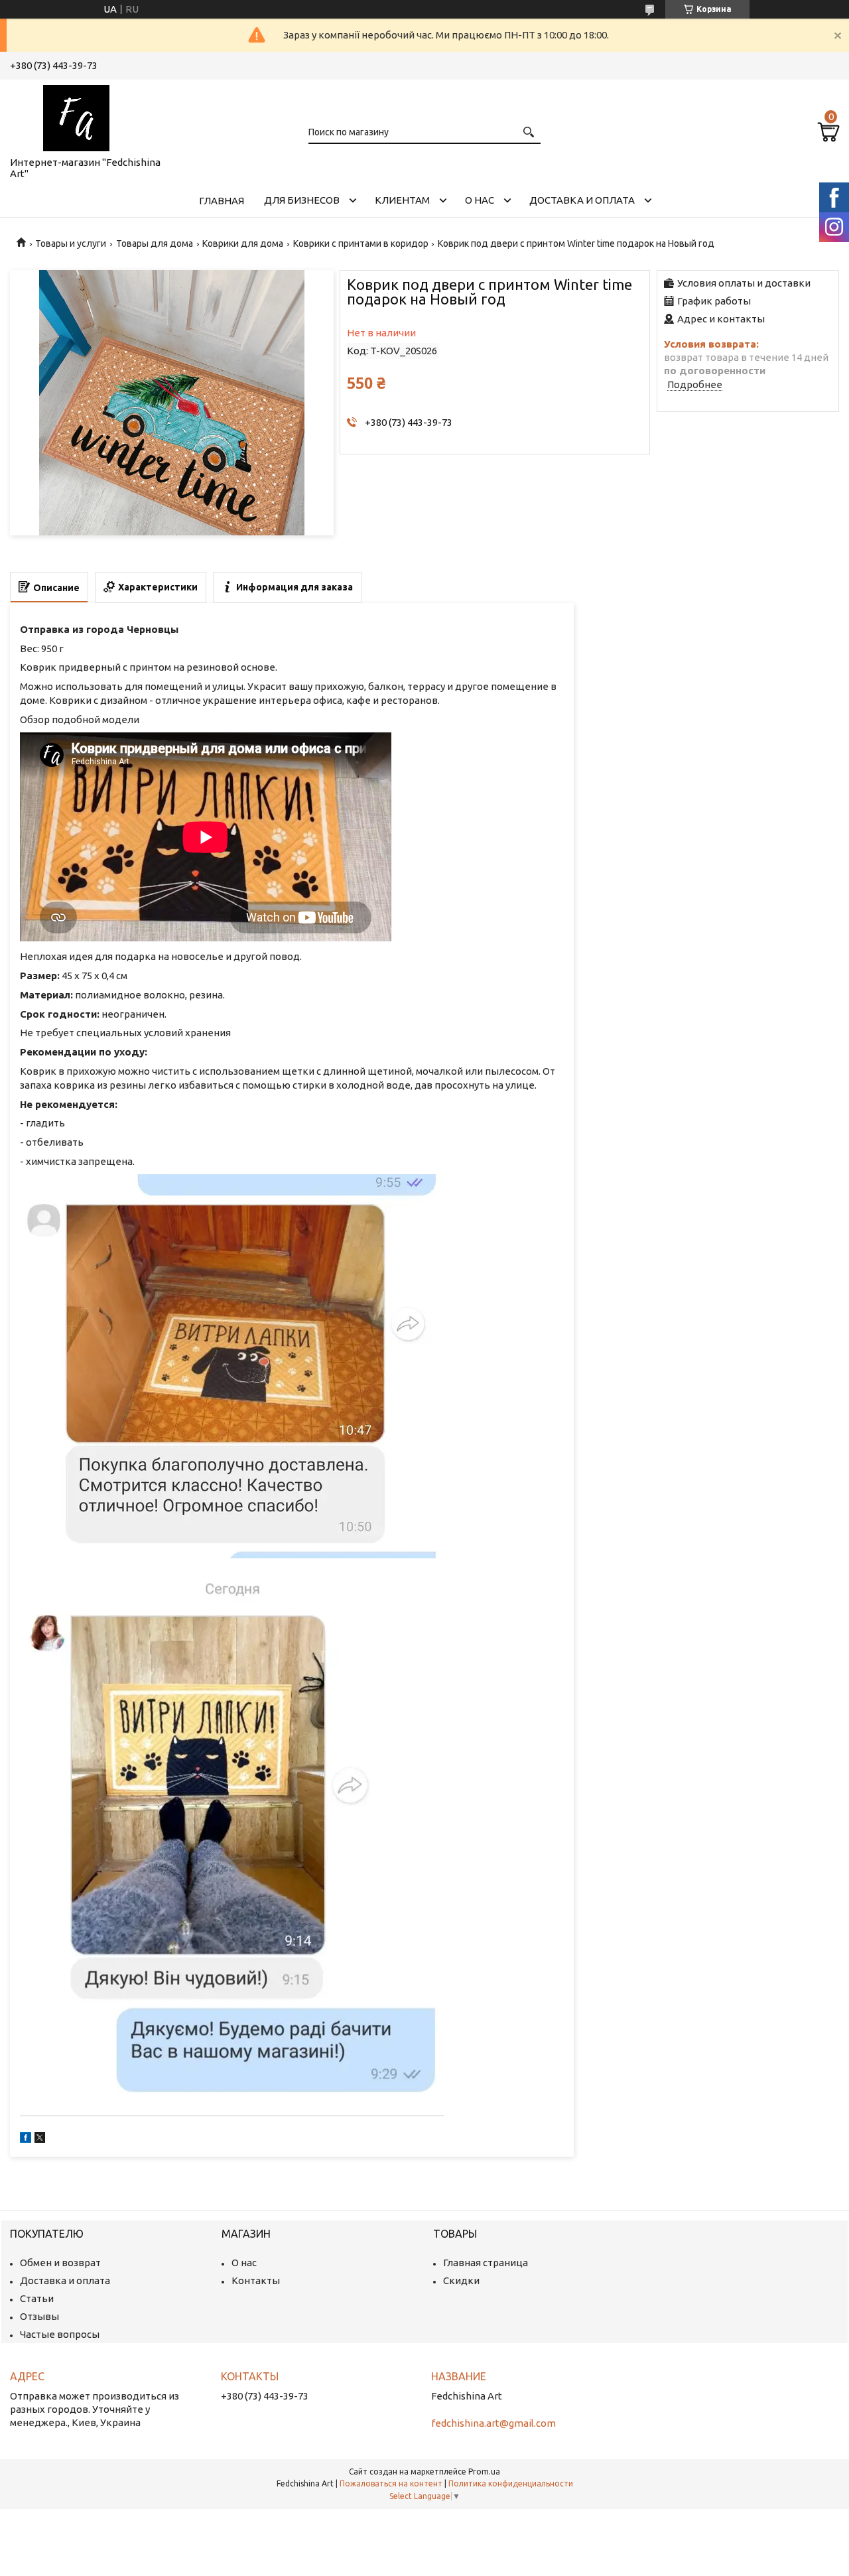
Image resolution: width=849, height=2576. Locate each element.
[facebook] (26, 2139)
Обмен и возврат (60, 2263)
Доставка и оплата (582, 200)
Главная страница (486, 2263)
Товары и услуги (71, 243)
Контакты (256, 2280)
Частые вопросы (60, 2334)
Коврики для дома (243, 243)
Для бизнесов (302, 200)
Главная (222, 201)
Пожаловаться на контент (391, 2483)
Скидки (461, 2280)
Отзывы (39, 2316)
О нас (480, 200)
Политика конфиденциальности (511, 2483)
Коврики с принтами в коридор (361, 243)
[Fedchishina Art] (76, 115)
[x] (40, 2139)
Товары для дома (155, 243)
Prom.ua (484, 2472)
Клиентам (402, 200)
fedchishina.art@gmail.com (493, 2423)
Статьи (37, 2298)
